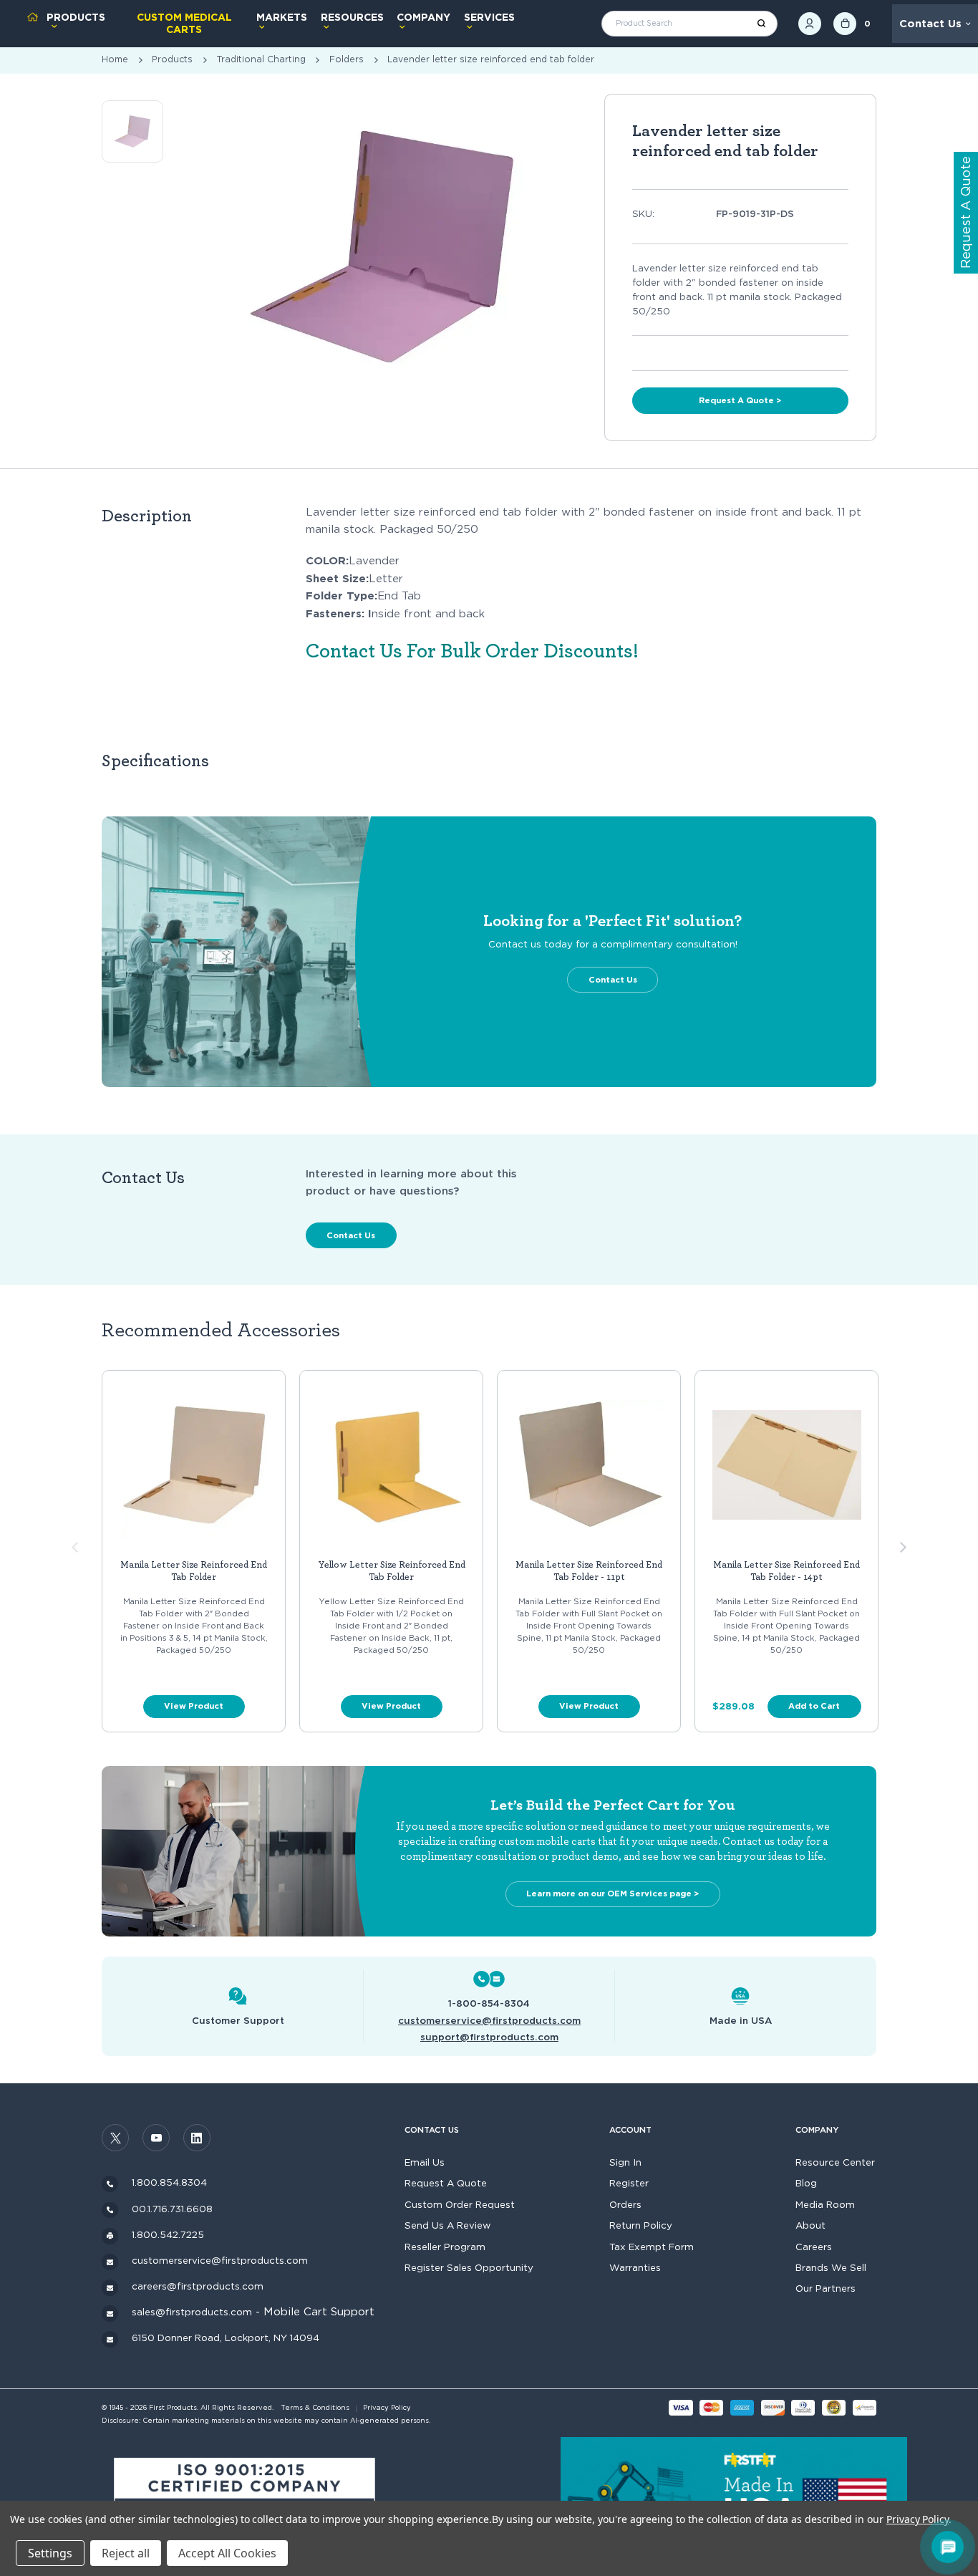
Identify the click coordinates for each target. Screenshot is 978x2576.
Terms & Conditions (315, 2407)
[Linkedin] (197, 2138)
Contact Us (930, 24)
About (810, 2225)
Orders (625, 2204)
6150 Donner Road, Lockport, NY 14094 (226, 2338)
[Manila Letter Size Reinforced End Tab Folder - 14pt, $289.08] (787, 1465)
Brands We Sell (831, 2267)
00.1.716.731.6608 (172, 2209)
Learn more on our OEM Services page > (613, 1894)
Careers (814, 2247)
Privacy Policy (387, 2407)
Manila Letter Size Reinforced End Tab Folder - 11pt (589, 1571)
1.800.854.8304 (169, 2182)
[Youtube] (156, 2138)
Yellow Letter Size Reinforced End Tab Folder (392, 1571)
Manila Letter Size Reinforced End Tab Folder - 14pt (786, 1571)
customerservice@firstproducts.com (489, 2020)
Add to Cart (814, 1706)
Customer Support (238, 2020)
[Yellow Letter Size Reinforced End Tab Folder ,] (392, 1465)
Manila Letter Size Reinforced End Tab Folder (194, 1571)
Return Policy (641, 2225)
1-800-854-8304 (489, 2003)
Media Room (825, 2204)
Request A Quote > (740, 400)
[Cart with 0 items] (845, 24)
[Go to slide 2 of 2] (75, 1548)
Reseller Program (445, 2247)
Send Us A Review (447, 2225)
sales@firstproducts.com (192, 2312)
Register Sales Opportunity (469, 2267)
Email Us (425, 2162)
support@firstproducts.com (489, 2037)
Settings (50, 2553)
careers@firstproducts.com (198, 2286)
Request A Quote (446, 2183)
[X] (115, 2138)
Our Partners (826, 2288)
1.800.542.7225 (168, 2234)
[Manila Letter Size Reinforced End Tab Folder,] (194, 1465)
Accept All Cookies (227, 2553)
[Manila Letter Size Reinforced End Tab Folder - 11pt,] (589, 1465)
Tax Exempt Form (652, 2247)
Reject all (126, 2553)
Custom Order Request (460, 2204)
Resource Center (835, 2162)
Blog (806, 2183)
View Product (194, 1706)
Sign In (625, 2162)
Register (629, 2183)
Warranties (635, 2267)
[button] (245, 2498)
